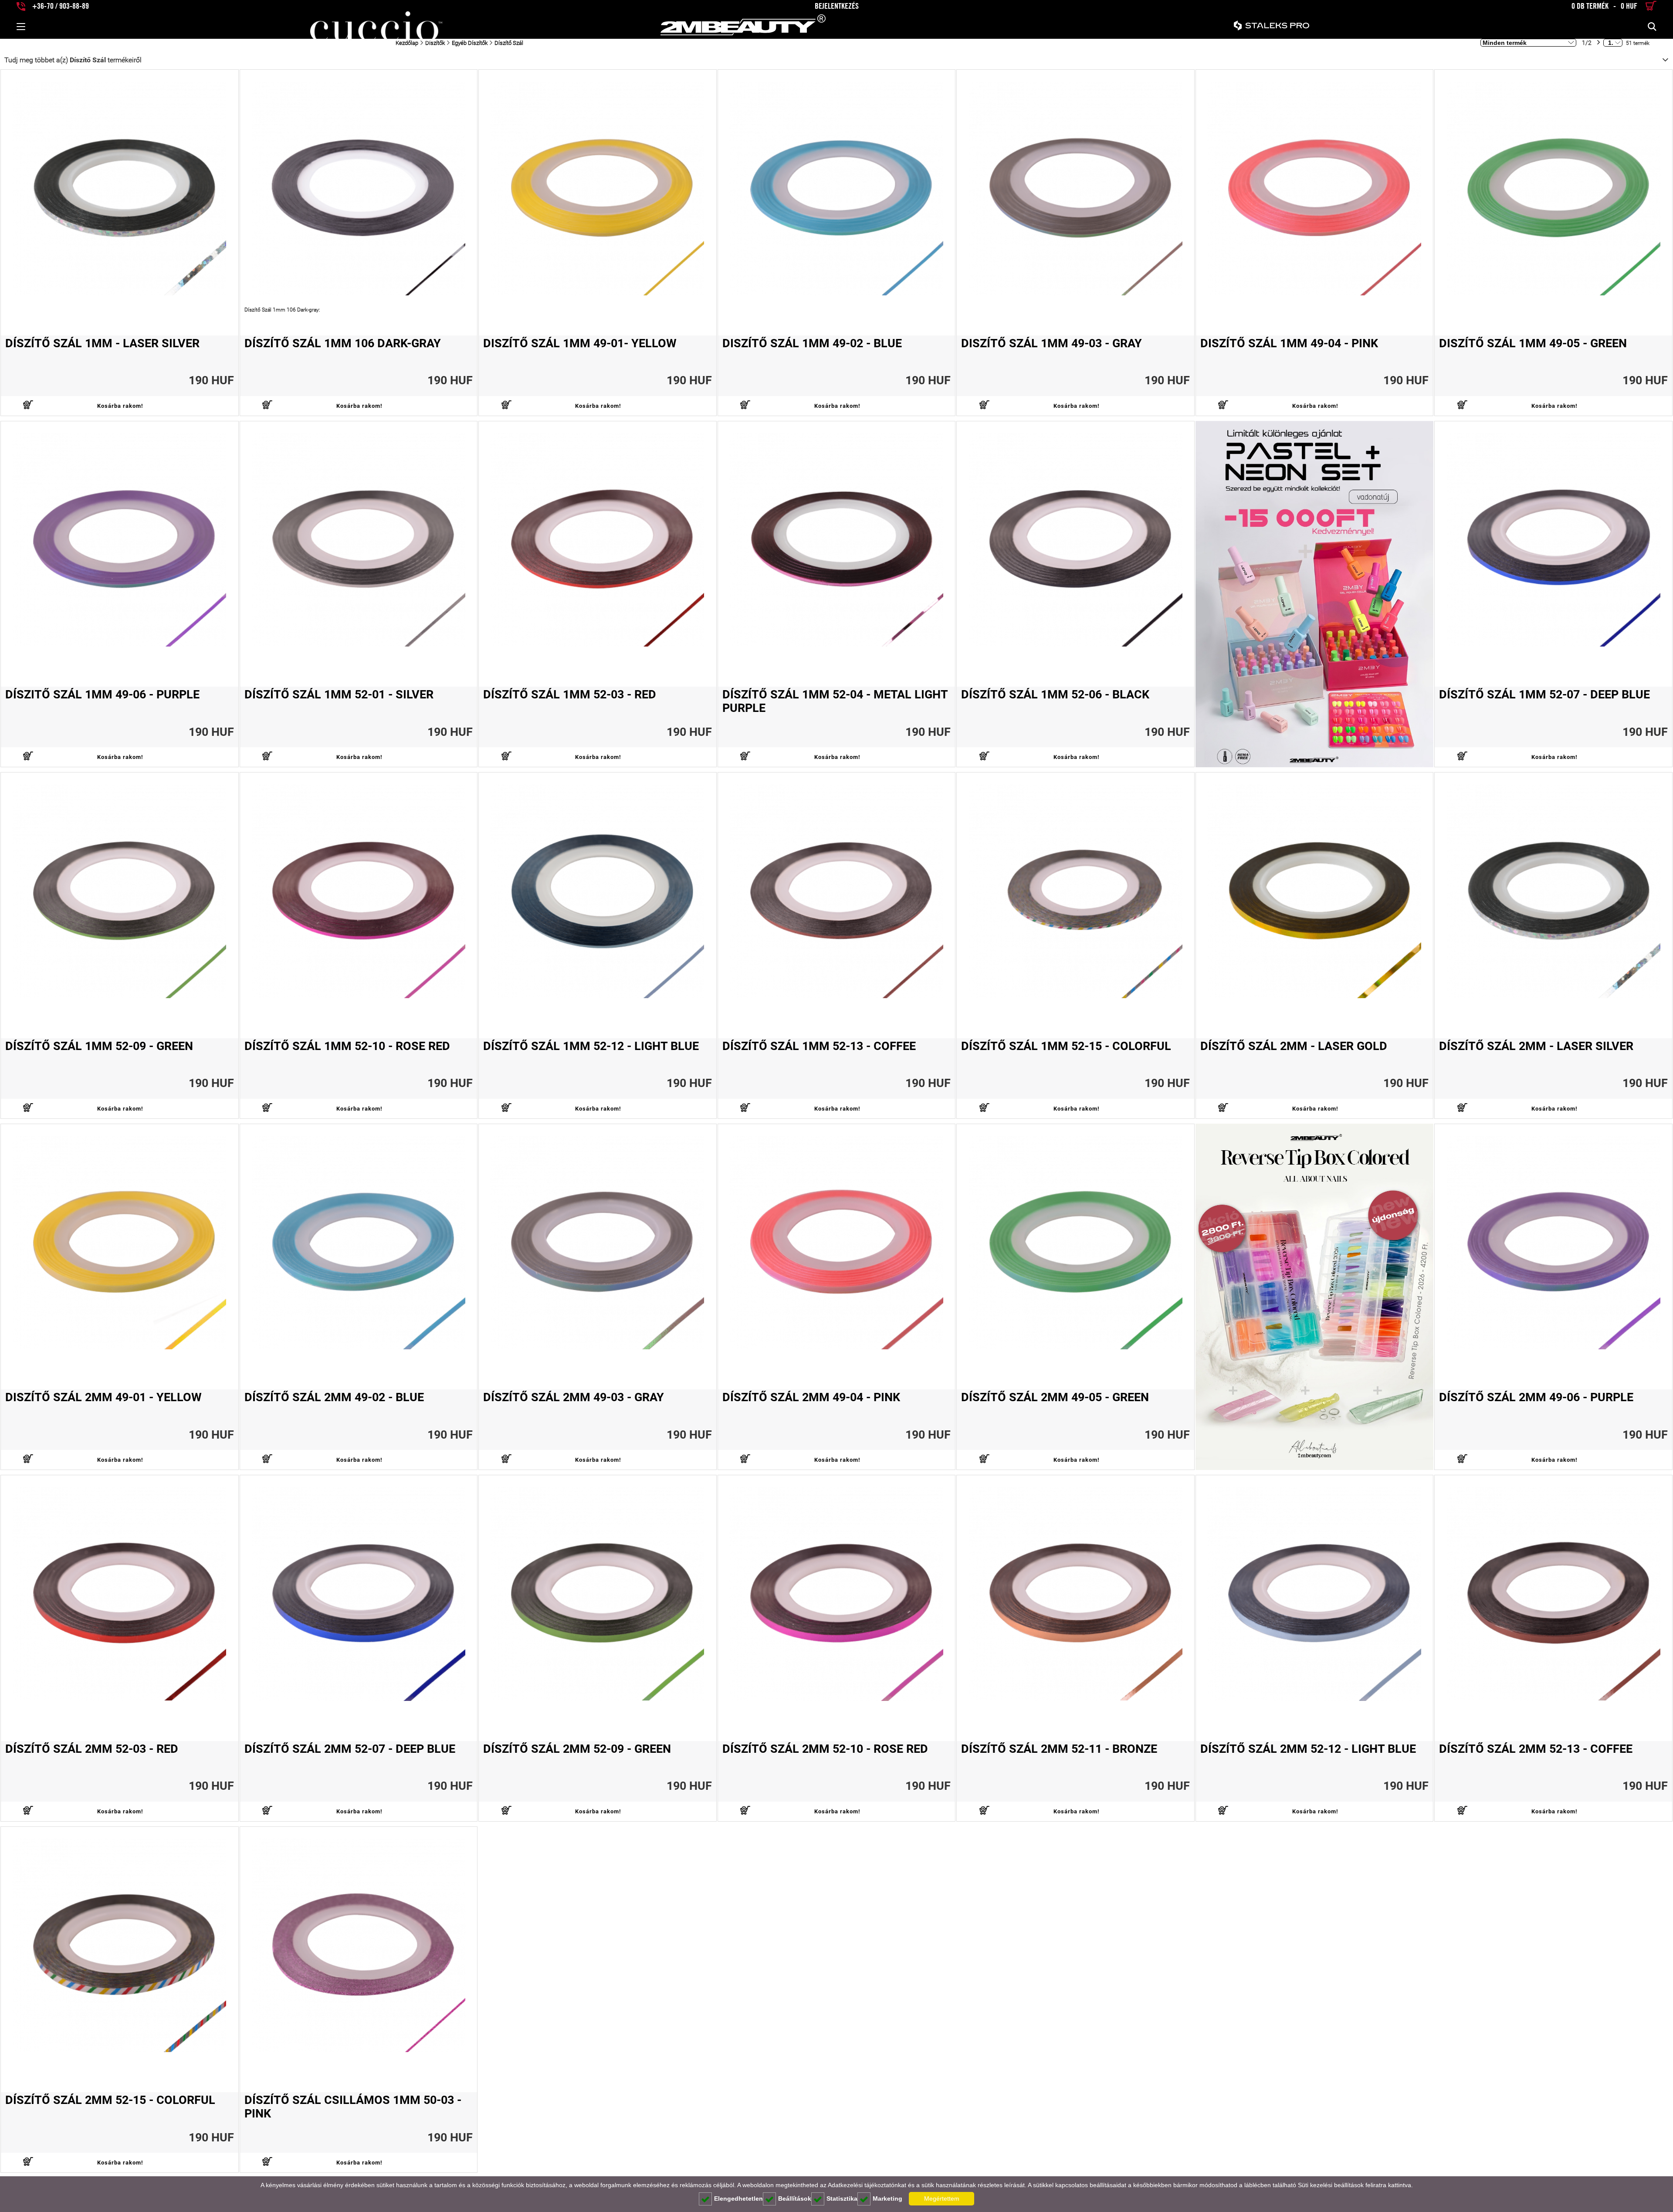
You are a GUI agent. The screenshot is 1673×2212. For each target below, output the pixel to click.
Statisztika (842, 2198)
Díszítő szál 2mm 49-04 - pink (811, 1397)
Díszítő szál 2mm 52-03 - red (92, 1749)
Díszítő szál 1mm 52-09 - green (99, 1046)
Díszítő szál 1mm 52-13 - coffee (819, 1046)
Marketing (887, 2198)
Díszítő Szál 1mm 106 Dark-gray (343, 344)
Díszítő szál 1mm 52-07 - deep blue (1544, 695)
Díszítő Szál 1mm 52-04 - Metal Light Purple (835, 701)
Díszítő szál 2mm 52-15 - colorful (110, 2100)
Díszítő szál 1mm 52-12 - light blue (591, 1046)
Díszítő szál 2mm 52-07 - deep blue (350, 1749)
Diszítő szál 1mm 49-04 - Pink (1289, 344)
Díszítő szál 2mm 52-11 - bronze (1059, 1749)
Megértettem (942, 2198)
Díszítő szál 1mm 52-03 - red (570, 695)
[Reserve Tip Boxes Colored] (1315, 1297)
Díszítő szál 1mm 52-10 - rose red (347, 1046)
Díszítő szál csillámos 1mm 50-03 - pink (353, 2107)
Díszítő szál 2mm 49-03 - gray (574, 1397)
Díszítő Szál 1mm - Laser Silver (102, 344)
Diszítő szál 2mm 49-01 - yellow (103, 1397)
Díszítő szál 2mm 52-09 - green (577, 1749)
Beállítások (795, 2198)
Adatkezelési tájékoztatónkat (867, 2185)
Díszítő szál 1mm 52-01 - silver (339, 695)
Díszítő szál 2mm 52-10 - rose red (825, 1749)
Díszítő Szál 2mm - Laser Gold (1294, 1046)
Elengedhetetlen (738, 2198)
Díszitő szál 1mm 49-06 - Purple (102, 695)
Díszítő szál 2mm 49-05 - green (1055, 1397)
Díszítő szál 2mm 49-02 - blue (334, 1397)
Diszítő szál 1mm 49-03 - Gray (1052, 344)
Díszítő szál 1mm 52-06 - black (1055, 695)
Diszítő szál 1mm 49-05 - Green (1533, 344)
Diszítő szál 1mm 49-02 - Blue (812, 344)
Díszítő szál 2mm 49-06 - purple (1536, 1397)
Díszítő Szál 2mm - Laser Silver (1536, 1046)
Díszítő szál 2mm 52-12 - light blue (1308, 1749)
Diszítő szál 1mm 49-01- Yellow (580, 344)
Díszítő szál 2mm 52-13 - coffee (1536, 1749)
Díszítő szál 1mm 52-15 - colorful (1066, 1046)
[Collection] (1315, 594)
